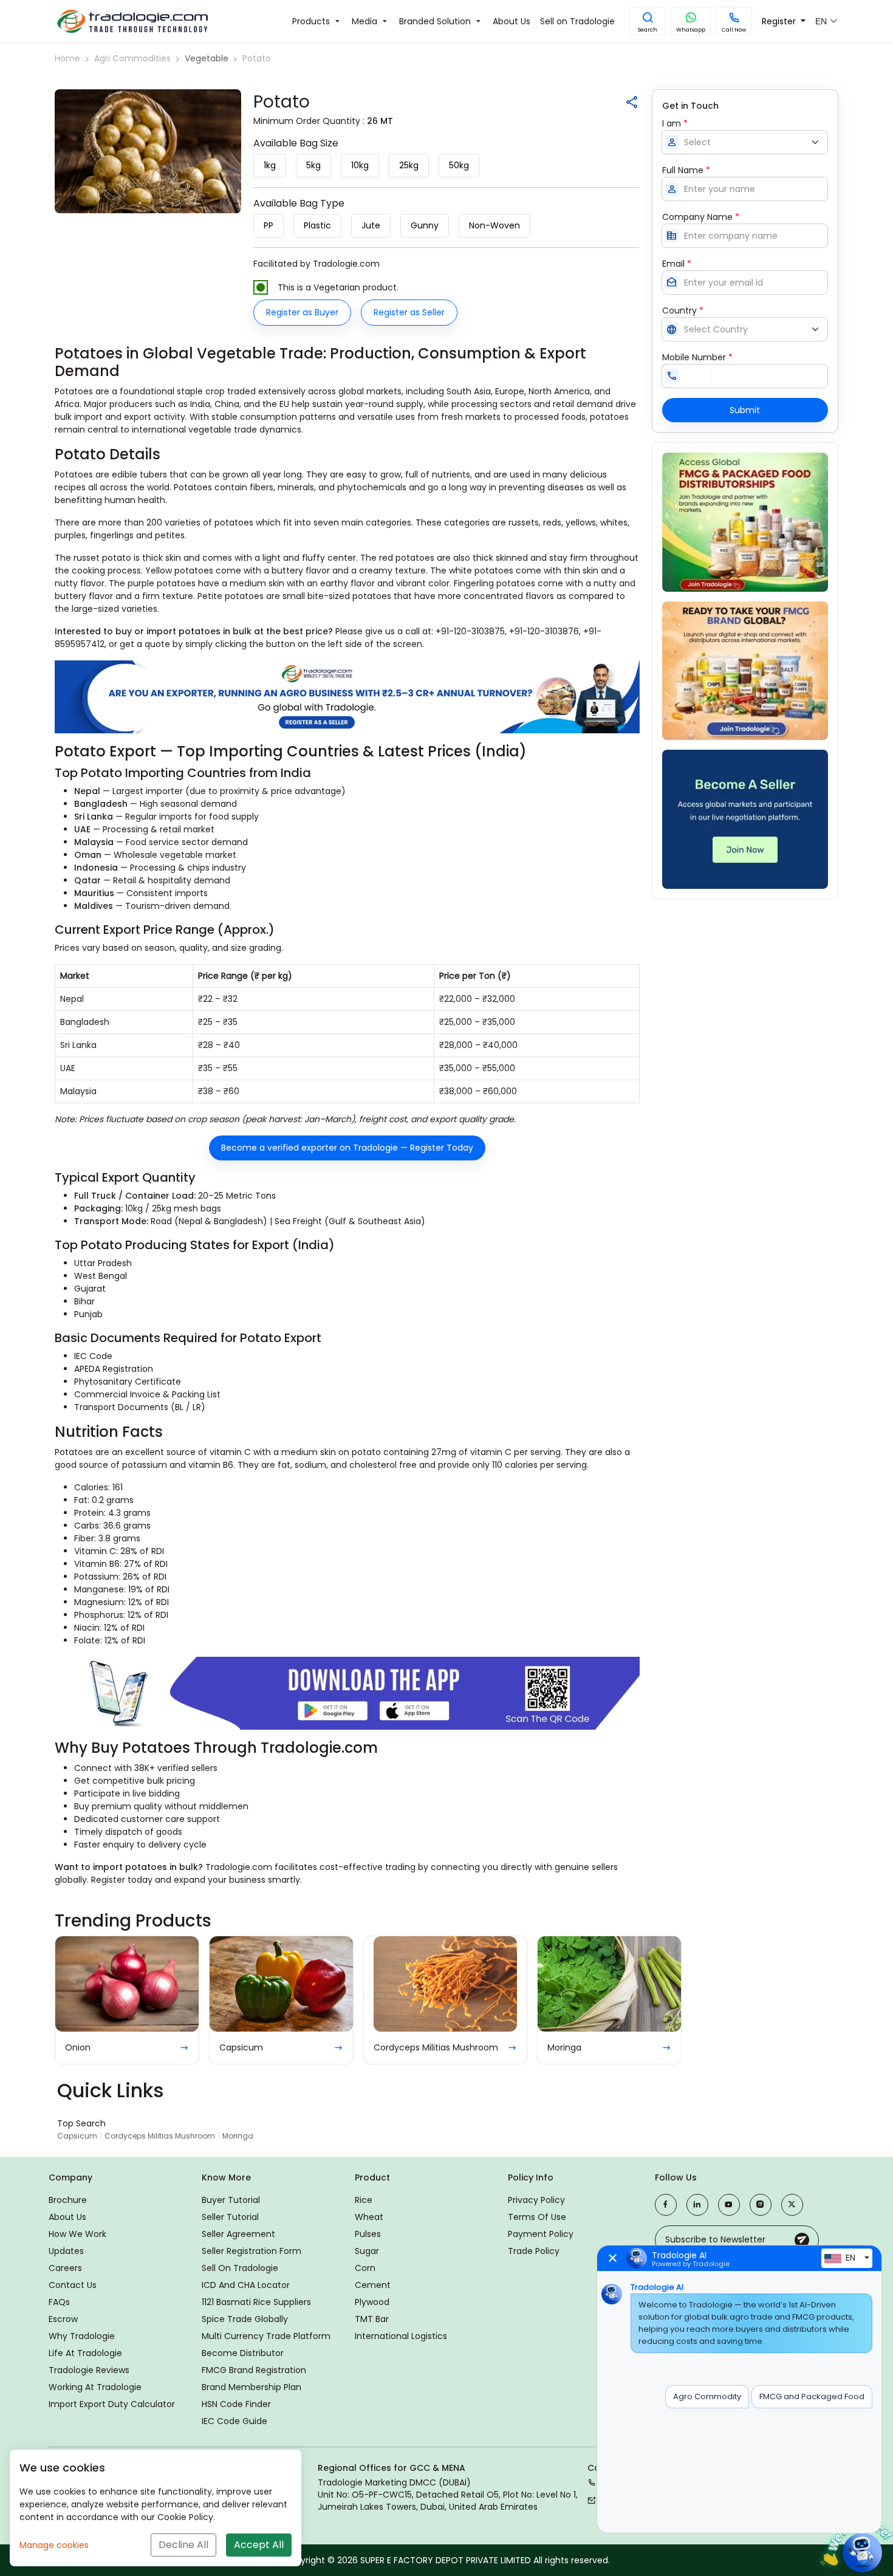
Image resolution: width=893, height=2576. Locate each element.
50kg (459, 165)
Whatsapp (691, 30)
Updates (66, 2251)
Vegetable (207, 58)
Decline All (183, 2545)
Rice (364, 2200)
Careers (65, 2268)
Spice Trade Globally (245, 2319)
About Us (67, 2217)
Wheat (369, 2217)
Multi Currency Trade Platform (266, 2336)
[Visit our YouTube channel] (729, 2205)
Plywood (372, 2302)
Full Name (686, 170)
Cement (373, 2285)
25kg (409, 165)
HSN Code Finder (236, 2404)
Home (67, 58)
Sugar (367, 2251)
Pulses (368, 2234)
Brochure (68, 2200)
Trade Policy (534, 2251)
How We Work (77, 2234)
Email (677, 264)
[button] (648, 21)
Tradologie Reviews (89, 2370)
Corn (365, 2268)
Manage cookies (54, 2545)
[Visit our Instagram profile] (761, 2205)
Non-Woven (494, 225)
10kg (360, 165)
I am (675, 123)
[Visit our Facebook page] (666, 2205)
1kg (270, 165)
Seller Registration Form (251, 2251)
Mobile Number (697, 357)
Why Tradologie (82, 2336)
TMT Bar (372, 2319)
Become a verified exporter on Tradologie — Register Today (347, 1148)
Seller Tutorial (230, 2217)
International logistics (401, 2336)
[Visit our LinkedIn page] (697, 2205)
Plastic (317, 225)
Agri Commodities (132, 58)
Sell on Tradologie (240, 2268)
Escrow (63, 2319)
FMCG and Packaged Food (812, 2396)
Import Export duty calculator (112, 2404)
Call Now (734, 30)
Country (683, 310)
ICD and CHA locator (246, 2285)
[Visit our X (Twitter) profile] (792, 2205)
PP (269, 225)
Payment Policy (541, 2234)
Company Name (701, 217)
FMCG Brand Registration (254, 2370)
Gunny (425, 225)
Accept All (259, 2545)
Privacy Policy (536, 2200)
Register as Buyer (302, 312)
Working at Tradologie (95, 2387)
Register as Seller (409, 312)
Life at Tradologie (85, 2353)
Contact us (73, 2285)
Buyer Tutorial (231, 2200)
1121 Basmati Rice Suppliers (256, 2302)
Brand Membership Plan (251, 2387)
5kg (313, 165)
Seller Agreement (238, 2234)
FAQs (59, 2302)
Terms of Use (537, 2217)
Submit (745, 410)
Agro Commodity (707, 2396)
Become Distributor (243, 2353)
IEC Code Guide (234, 2421)
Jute (371, 225)
